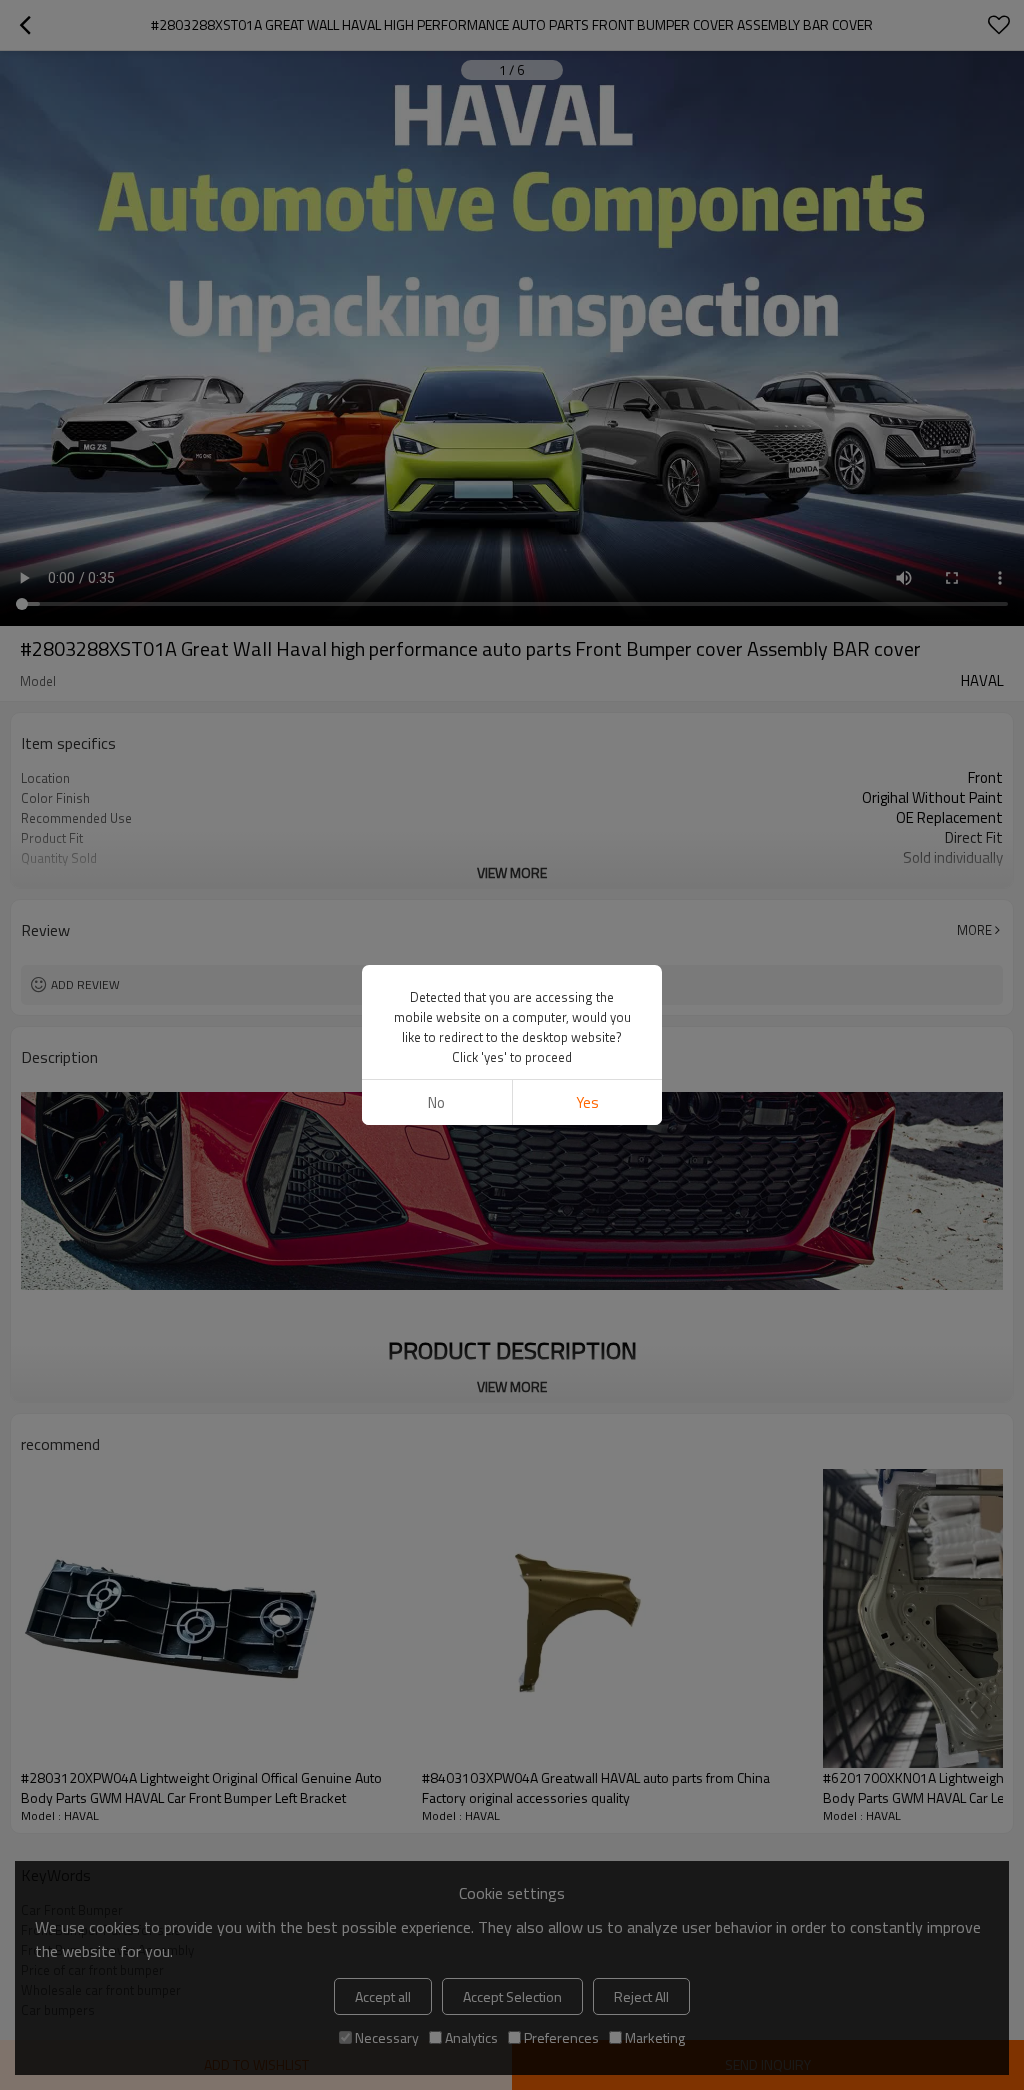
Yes (587, 1102)
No (436, 1102)
